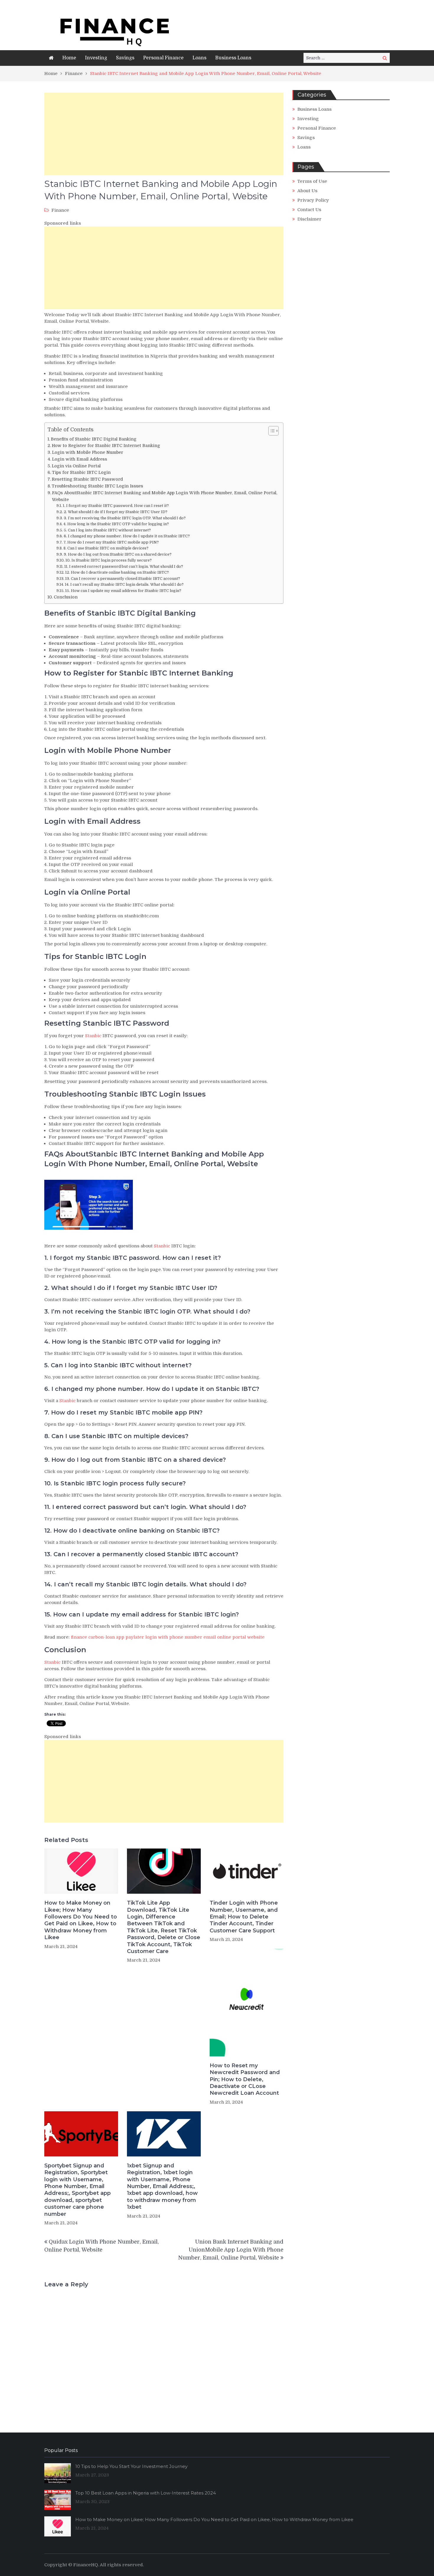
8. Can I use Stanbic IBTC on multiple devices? (106, 548)
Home (69, 58)
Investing (96, 58)
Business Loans (233, 58)
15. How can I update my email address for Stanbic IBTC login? (123, 591)
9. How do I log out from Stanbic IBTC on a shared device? (118, 554)
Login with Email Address (80, 459)
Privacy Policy (313, 200)
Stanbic (93, 1036)
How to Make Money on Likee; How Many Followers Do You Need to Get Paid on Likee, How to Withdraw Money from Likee (81, 1920)
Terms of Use (312, 181)
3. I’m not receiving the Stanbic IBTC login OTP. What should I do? (125, 518)
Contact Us (309, 210)
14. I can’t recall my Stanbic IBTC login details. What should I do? (124, 584)
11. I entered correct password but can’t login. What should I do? (124, 566)
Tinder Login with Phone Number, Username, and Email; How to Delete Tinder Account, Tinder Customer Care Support (244, 1917)
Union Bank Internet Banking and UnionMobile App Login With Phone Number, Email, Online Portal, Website (231, 2250)
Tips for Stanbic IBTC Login (81, 472)
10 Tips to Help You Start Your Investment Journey (131, 2466)
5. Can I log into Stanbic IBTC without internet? (107, 530)
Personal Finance (163, 58)
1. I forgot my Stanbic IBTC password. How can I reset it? (116, 506)
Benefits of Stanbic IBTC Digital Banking (94, 439)
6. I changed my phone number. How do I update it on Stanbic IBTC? (127, 536)
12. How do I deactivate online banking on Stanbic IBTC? (117, 572)
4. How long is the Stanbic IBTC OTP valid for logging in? (116, 524)
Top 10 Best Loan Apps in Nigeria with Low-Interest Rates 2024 (146, 2493)
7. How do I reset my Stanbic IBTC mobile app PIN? (111, 542)
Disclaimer (309, 219)
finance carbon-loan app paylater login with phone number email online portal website (168, 1637)
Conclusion (66, 597)
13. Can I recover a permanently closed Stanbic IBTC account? (123, 579)
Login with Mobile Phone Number (88, 452)
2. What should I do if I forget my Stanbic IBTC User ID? (116, 512)
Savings (125, 58)
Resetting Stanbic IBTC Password (87, 479)
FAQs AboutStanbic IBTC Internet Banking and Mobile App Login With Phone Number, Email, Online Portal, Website (165, 496)
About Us (307, 191)
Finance (60, 210)
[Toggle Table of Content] (271, 431)
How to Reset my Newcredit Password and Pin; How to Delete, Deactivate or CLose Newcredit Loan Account (245, 2079)
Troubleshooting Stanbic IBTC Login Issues (97, 486)
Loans (199, 58)
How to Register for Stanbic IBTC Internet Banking (106, 446)
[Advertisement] (164, 134)
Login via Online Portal (76, 466)
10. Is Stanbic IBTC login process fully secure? (109, 560)
